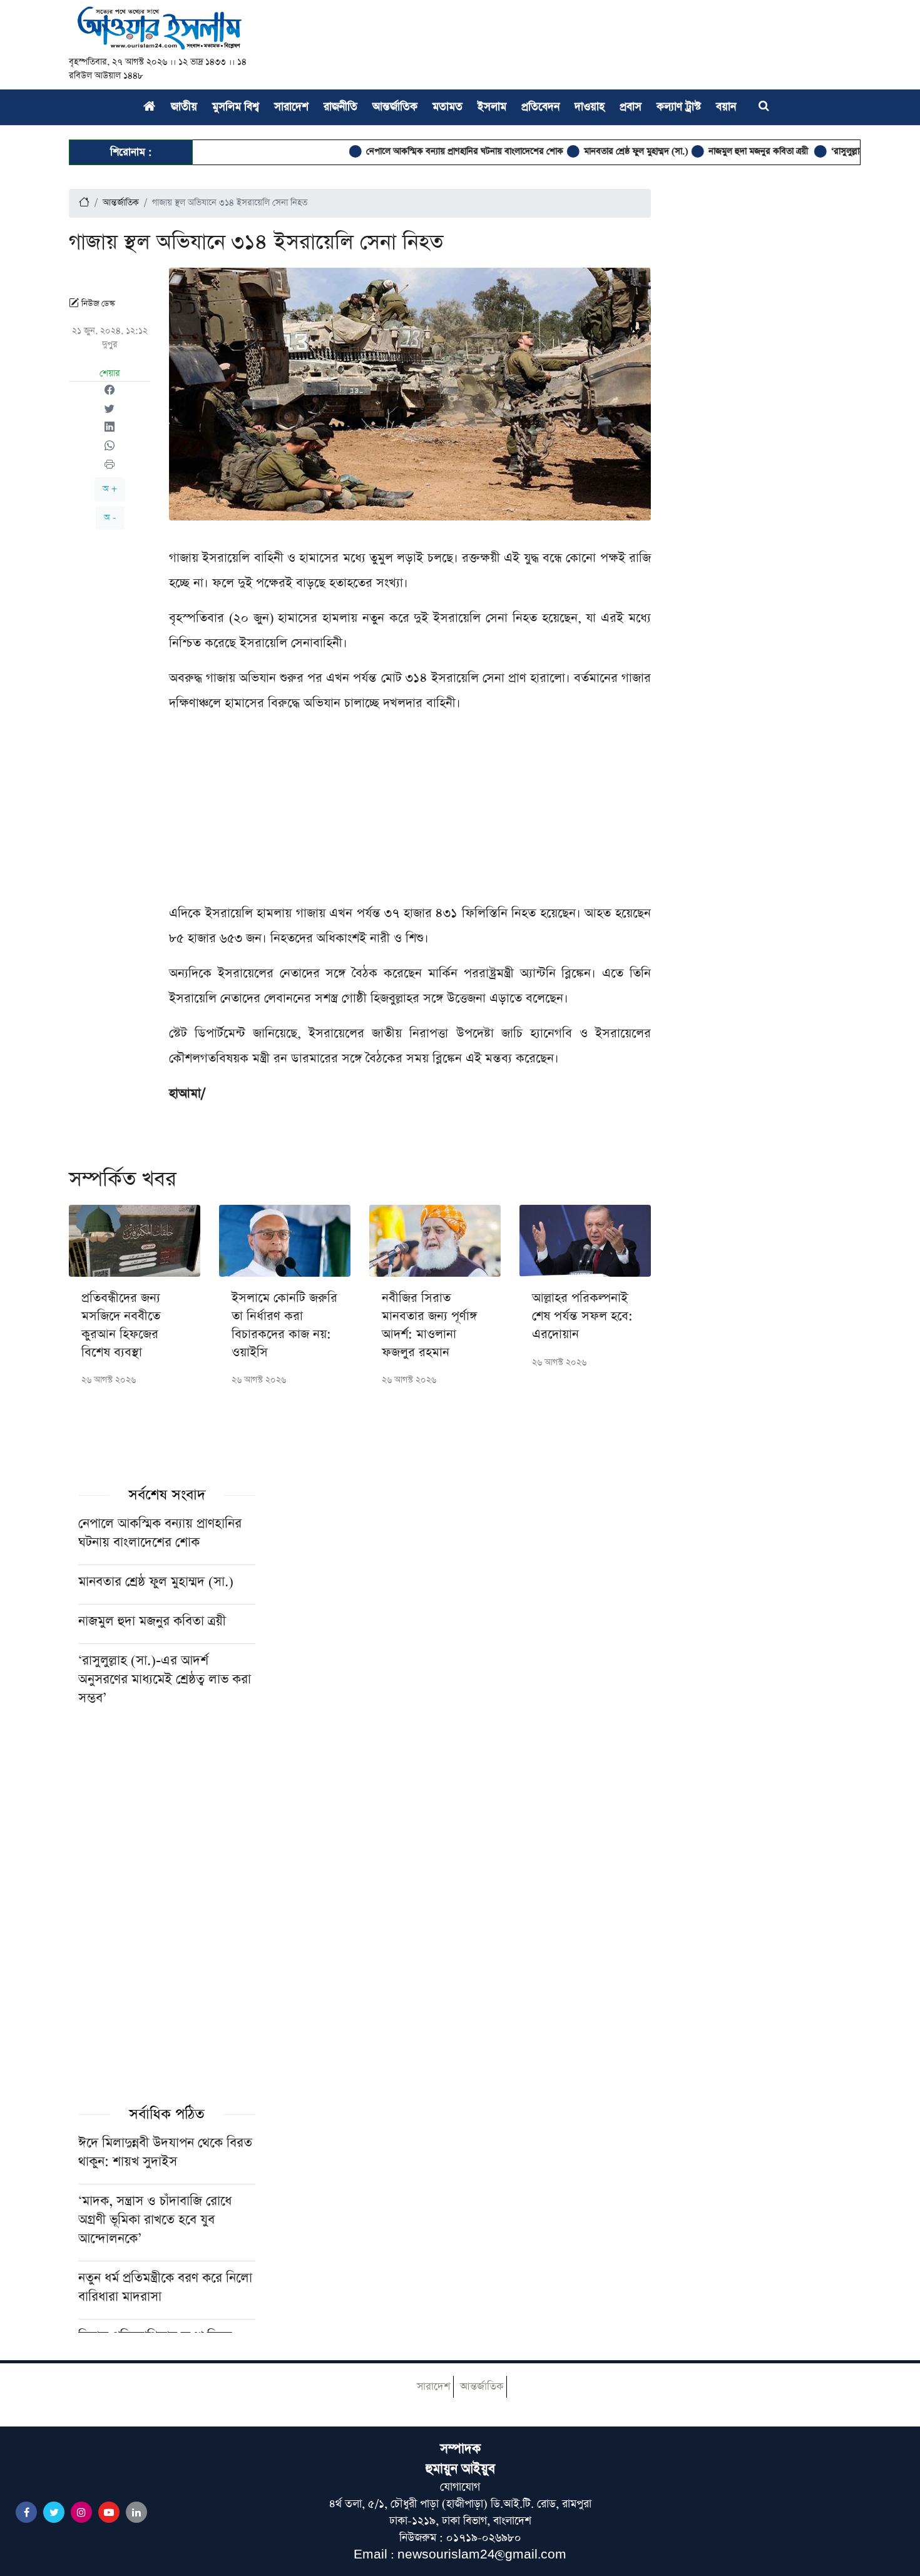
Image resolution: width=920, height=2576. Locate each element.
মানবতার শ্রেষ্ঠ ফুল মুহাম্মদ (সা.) (591, 151)
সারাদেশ (291, 107)
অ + (110, 489)
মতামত (447, 107)
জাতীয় (184, 107)
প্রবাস (631, 107)
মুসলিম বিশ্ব (236, 107)
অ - (110, 518)
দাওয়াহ (590, 107)
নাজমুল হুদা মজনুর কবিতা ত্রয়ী (715, 151)
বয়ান (726, 107)
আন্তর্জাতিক (395, 107)
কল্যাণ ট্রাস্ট (679, 107)
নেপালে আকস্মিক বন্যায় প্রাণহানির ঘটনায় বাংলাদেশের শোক (420, 151)
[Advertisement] (410, 813)
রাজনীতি (340, 107)
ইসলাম (492, 107)
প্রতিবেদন (540, 107)
